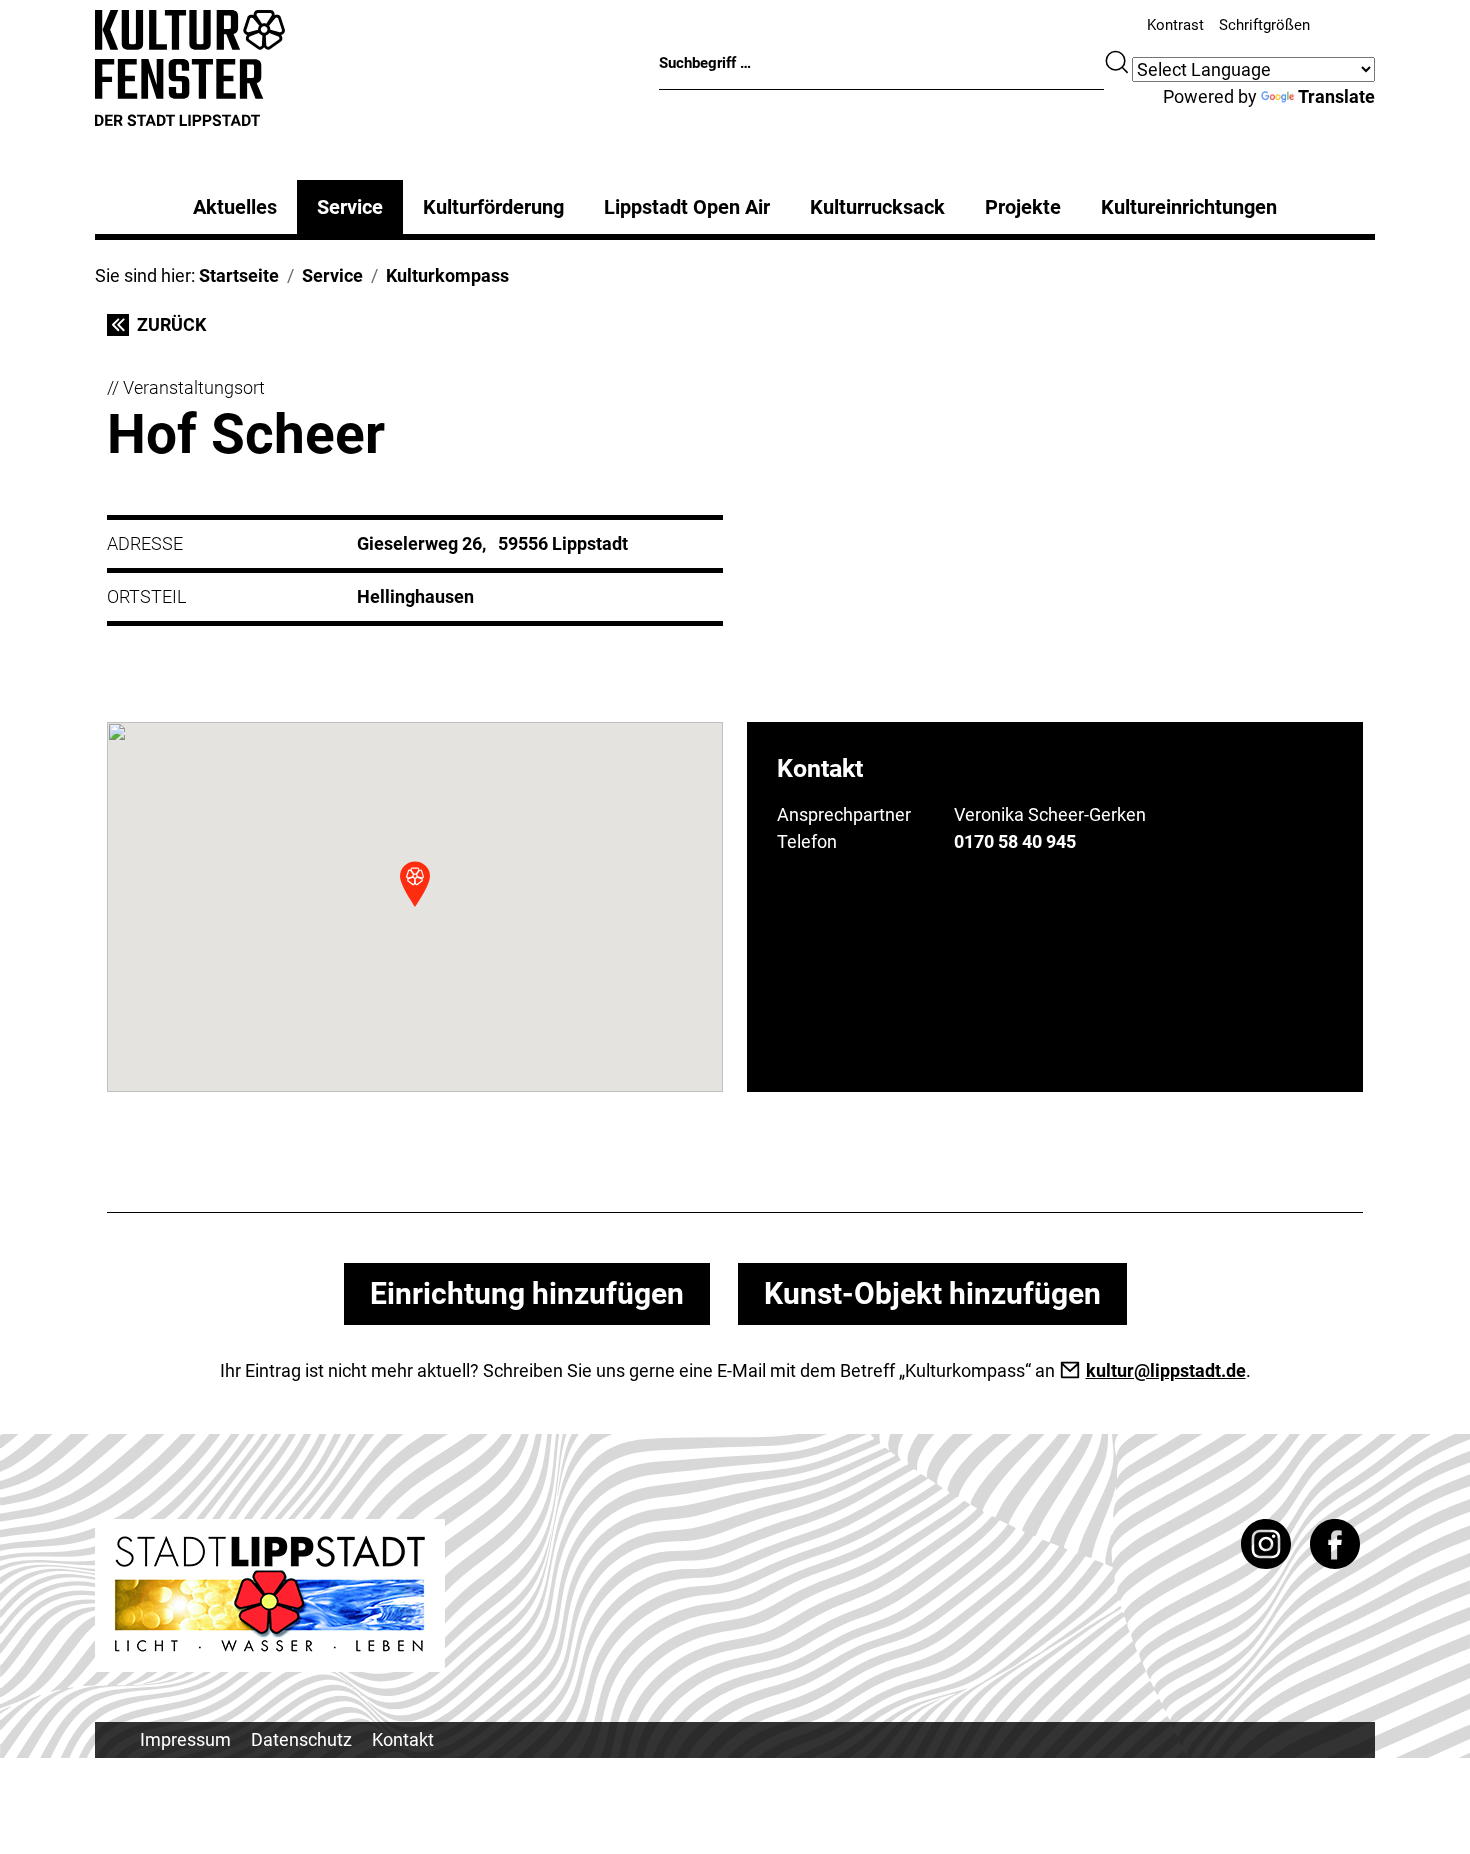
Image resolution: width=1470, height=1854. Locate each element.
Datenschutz (301, 1739)
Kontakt (403, 1739)
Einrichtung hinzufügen (527, 1293)
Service (350, 207)
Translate (1336, 96)
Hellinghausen (415, 596)
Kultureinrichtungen (1189, 207)
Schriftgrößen (1264, 25)
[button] (415, 884)
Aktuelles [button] (235, 207)
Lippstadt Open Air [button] (687, 207)
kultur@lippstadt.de (1166, 1370)
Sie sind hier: (147, 275)
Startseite (239, 275)
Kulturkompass (447, 275)
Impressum (185, 1739)
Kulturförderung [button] (493, 207)
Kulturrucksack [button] (877, 207)
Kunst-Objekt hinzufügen (932, 1293)
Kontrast (1175, 25)
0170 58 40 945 (1015, 841)
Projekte (1023, 207)
